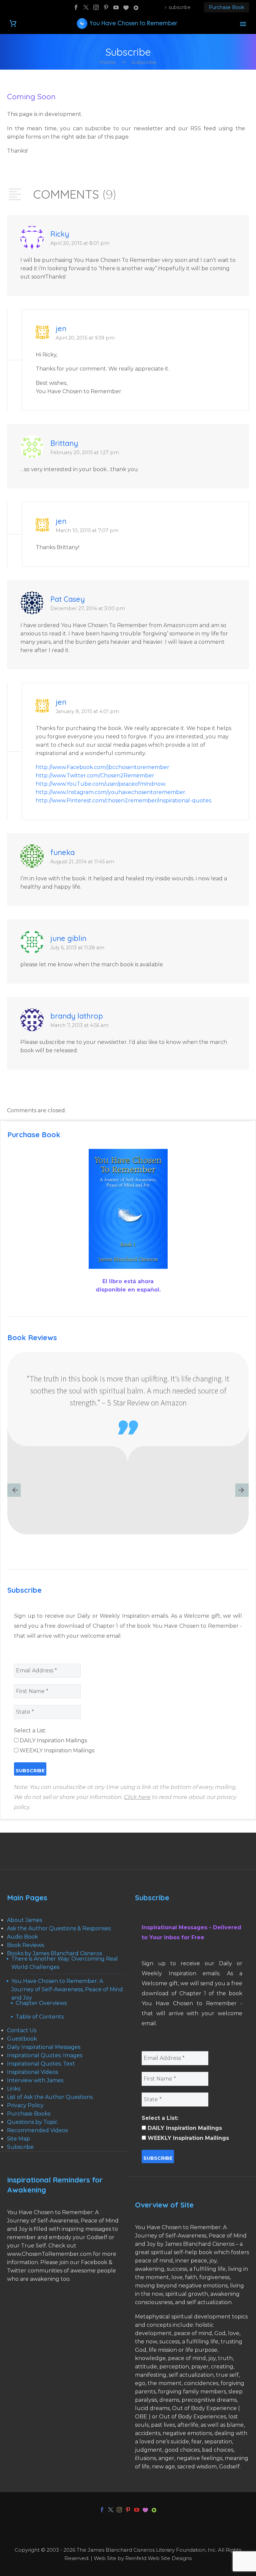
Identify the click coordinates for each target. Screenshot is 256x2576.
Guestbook (22, 2039)
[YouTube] (116, 7)
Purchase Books (29, 2114)
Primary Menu (243, 24)
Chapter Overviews (41, 2003)
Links (14, 2089)
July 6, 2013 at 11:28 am (77, 948)
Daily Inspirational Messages (44, 2047)
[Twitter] (86, 7)
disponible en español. (128, 1290)
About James (24, 1920)
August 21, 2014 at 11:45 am (82, 862)
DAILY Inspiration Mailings (53, 1740)
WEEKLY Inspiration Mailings (56, 1750)
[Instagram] (96, 7)
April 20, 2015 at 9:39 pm (85, 338)
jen (61, 329)
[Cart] (13, 23)
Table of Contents (40, 2017)
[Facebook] (76, 7)
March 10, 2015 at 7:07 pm (87, 530)
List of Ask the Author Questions (50, 2097)
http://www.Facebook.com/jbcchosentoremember (102, 767)
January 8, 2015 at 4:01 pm (87, 711)
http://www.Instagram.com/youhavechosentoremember (110, 792)
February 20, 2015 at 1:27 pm (85, 452)
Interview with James (35, 2080)
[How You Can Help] (126, 7)
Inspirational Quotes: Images (45, 2055)
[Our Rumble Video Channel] (136, 7)
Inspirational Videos (32, 2072)
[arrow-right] (242, 1491)
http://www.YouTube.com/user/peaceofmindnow (100, 784)
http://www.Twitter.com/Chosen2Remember (95, 776)
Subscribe (20, 2147)
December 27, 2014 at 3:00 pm (88, 608)
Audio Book (22, 1937)
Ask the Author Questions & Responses (59, 1928)
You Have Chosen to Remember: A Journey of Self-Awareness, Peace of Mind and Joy (67, 1989)
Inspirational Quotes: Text (41, 2064)
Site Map (18, 2139)
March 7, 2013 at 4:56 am (79, 1025)
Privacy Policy (25, 2105)
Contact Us (22, 2030)
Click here (137, 1797)
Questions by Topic (32, 2122)
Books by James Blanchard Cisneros (54, 1953)
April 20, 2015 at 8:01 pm (80, 243)
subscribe (180, 7)
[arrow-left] (14, 1491)
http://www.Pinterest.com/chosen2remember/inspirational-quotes (123, 801)
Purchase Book (226, 7)
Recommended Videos (37, 2130)
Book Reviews (25, 1945)
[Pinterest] (106, 7)
